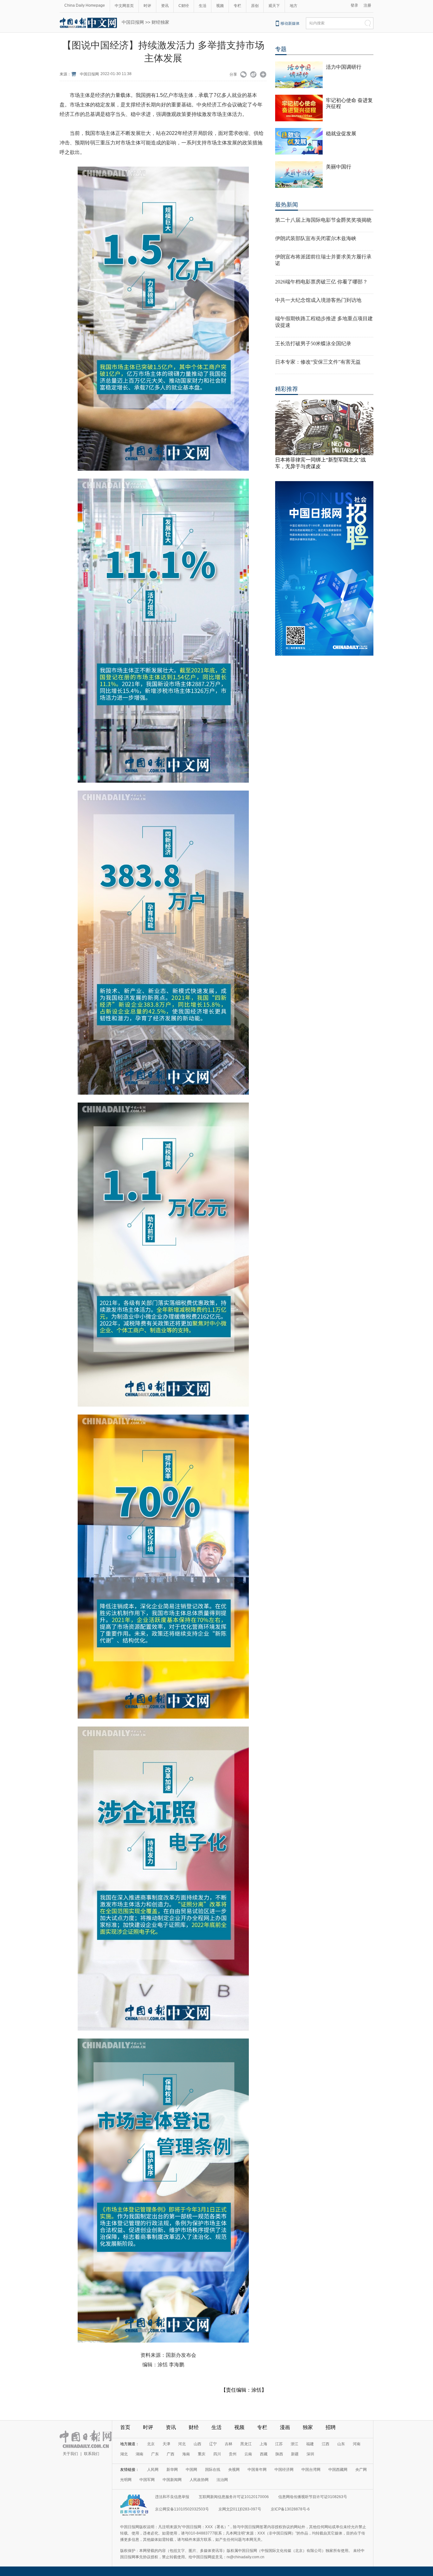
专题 (281, 49)
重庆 (202, 2454)
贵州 (233, 2454)
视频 (220, 6)
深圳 (310, 2454)
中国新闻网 (172, 2480)
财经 (194, 2427)
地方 (294, 6)
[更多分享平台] (263, 75)
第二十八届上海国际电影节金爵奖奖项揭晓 (323, 220)
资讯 (165, 6)
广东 (155, 2454)
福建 (310, 2444)
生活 (203, 6)
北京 (151, 2444)
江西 (326, 2444)
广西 (171, 2454)
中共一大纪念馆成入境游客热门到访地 (318, 300)
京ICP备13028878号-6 (290, 2509)
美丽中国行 (339, 167)
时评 (147, 6)
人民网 (153, 2470)
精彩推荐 (287, 389)
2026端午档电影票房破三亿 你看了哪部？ (321, 282)
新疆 (295, 2454)
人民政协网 (199, 2480)
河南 (357, 2444)
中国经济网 (284, 2470)
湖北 (124, 2454)
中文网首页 (124, 6)
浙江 (294, 2444)
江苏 (279, 2444)
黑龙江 (246, 2444)
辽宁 (213, 2444)
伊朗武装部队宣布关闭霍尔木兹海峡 (316, 238)
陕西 (279, 2454)
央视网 (234, 2470)
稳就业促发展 (341, 134)
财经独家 (160, 22)
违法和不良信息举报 (172, 2497)
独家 (308, 2427)
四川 (217, 2454)
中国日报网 (133, 22)
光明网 (126, 2480)
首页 (125, 2427)
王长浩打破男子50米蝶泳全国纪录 (313, 343)
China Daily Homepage (85, 5)
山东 (341, 2444)
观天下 (274, 6)
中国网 (191, 2470)
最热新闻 (287, 205)
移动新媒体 (290, 23)
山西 (197, 2444)
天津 (166, 2444)
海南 (186, 2454)
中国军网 (147, 2480)
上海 (263, 2444)
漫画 (285, 2427)
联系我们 (92, 2454)
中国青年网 (257, 2470)
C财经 (184, 6)
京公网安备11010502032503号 (182, 2509)
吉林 (229, 2444)
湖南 (139, 2454)
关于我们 (70, 2454)
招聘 (331, 2427)
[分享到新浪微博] (253, 75)
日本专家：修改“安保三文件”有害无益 (318, 362)
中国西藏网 (338, 2470)
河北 (182, 2444)
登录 (354, 5)
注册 (367, 5)
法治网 (222, 2480)
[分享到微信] (244, 75)
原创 (255, 6)
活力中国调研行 (344, 67)
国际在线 (213, 2470)
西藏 (264, 2454)
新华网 (172, 2470)
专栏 (237, 6)
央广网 (361, 2470)
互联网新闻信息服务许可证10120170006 (234, 2497)
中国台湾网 (311, 2470)
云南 (248, 2454)
